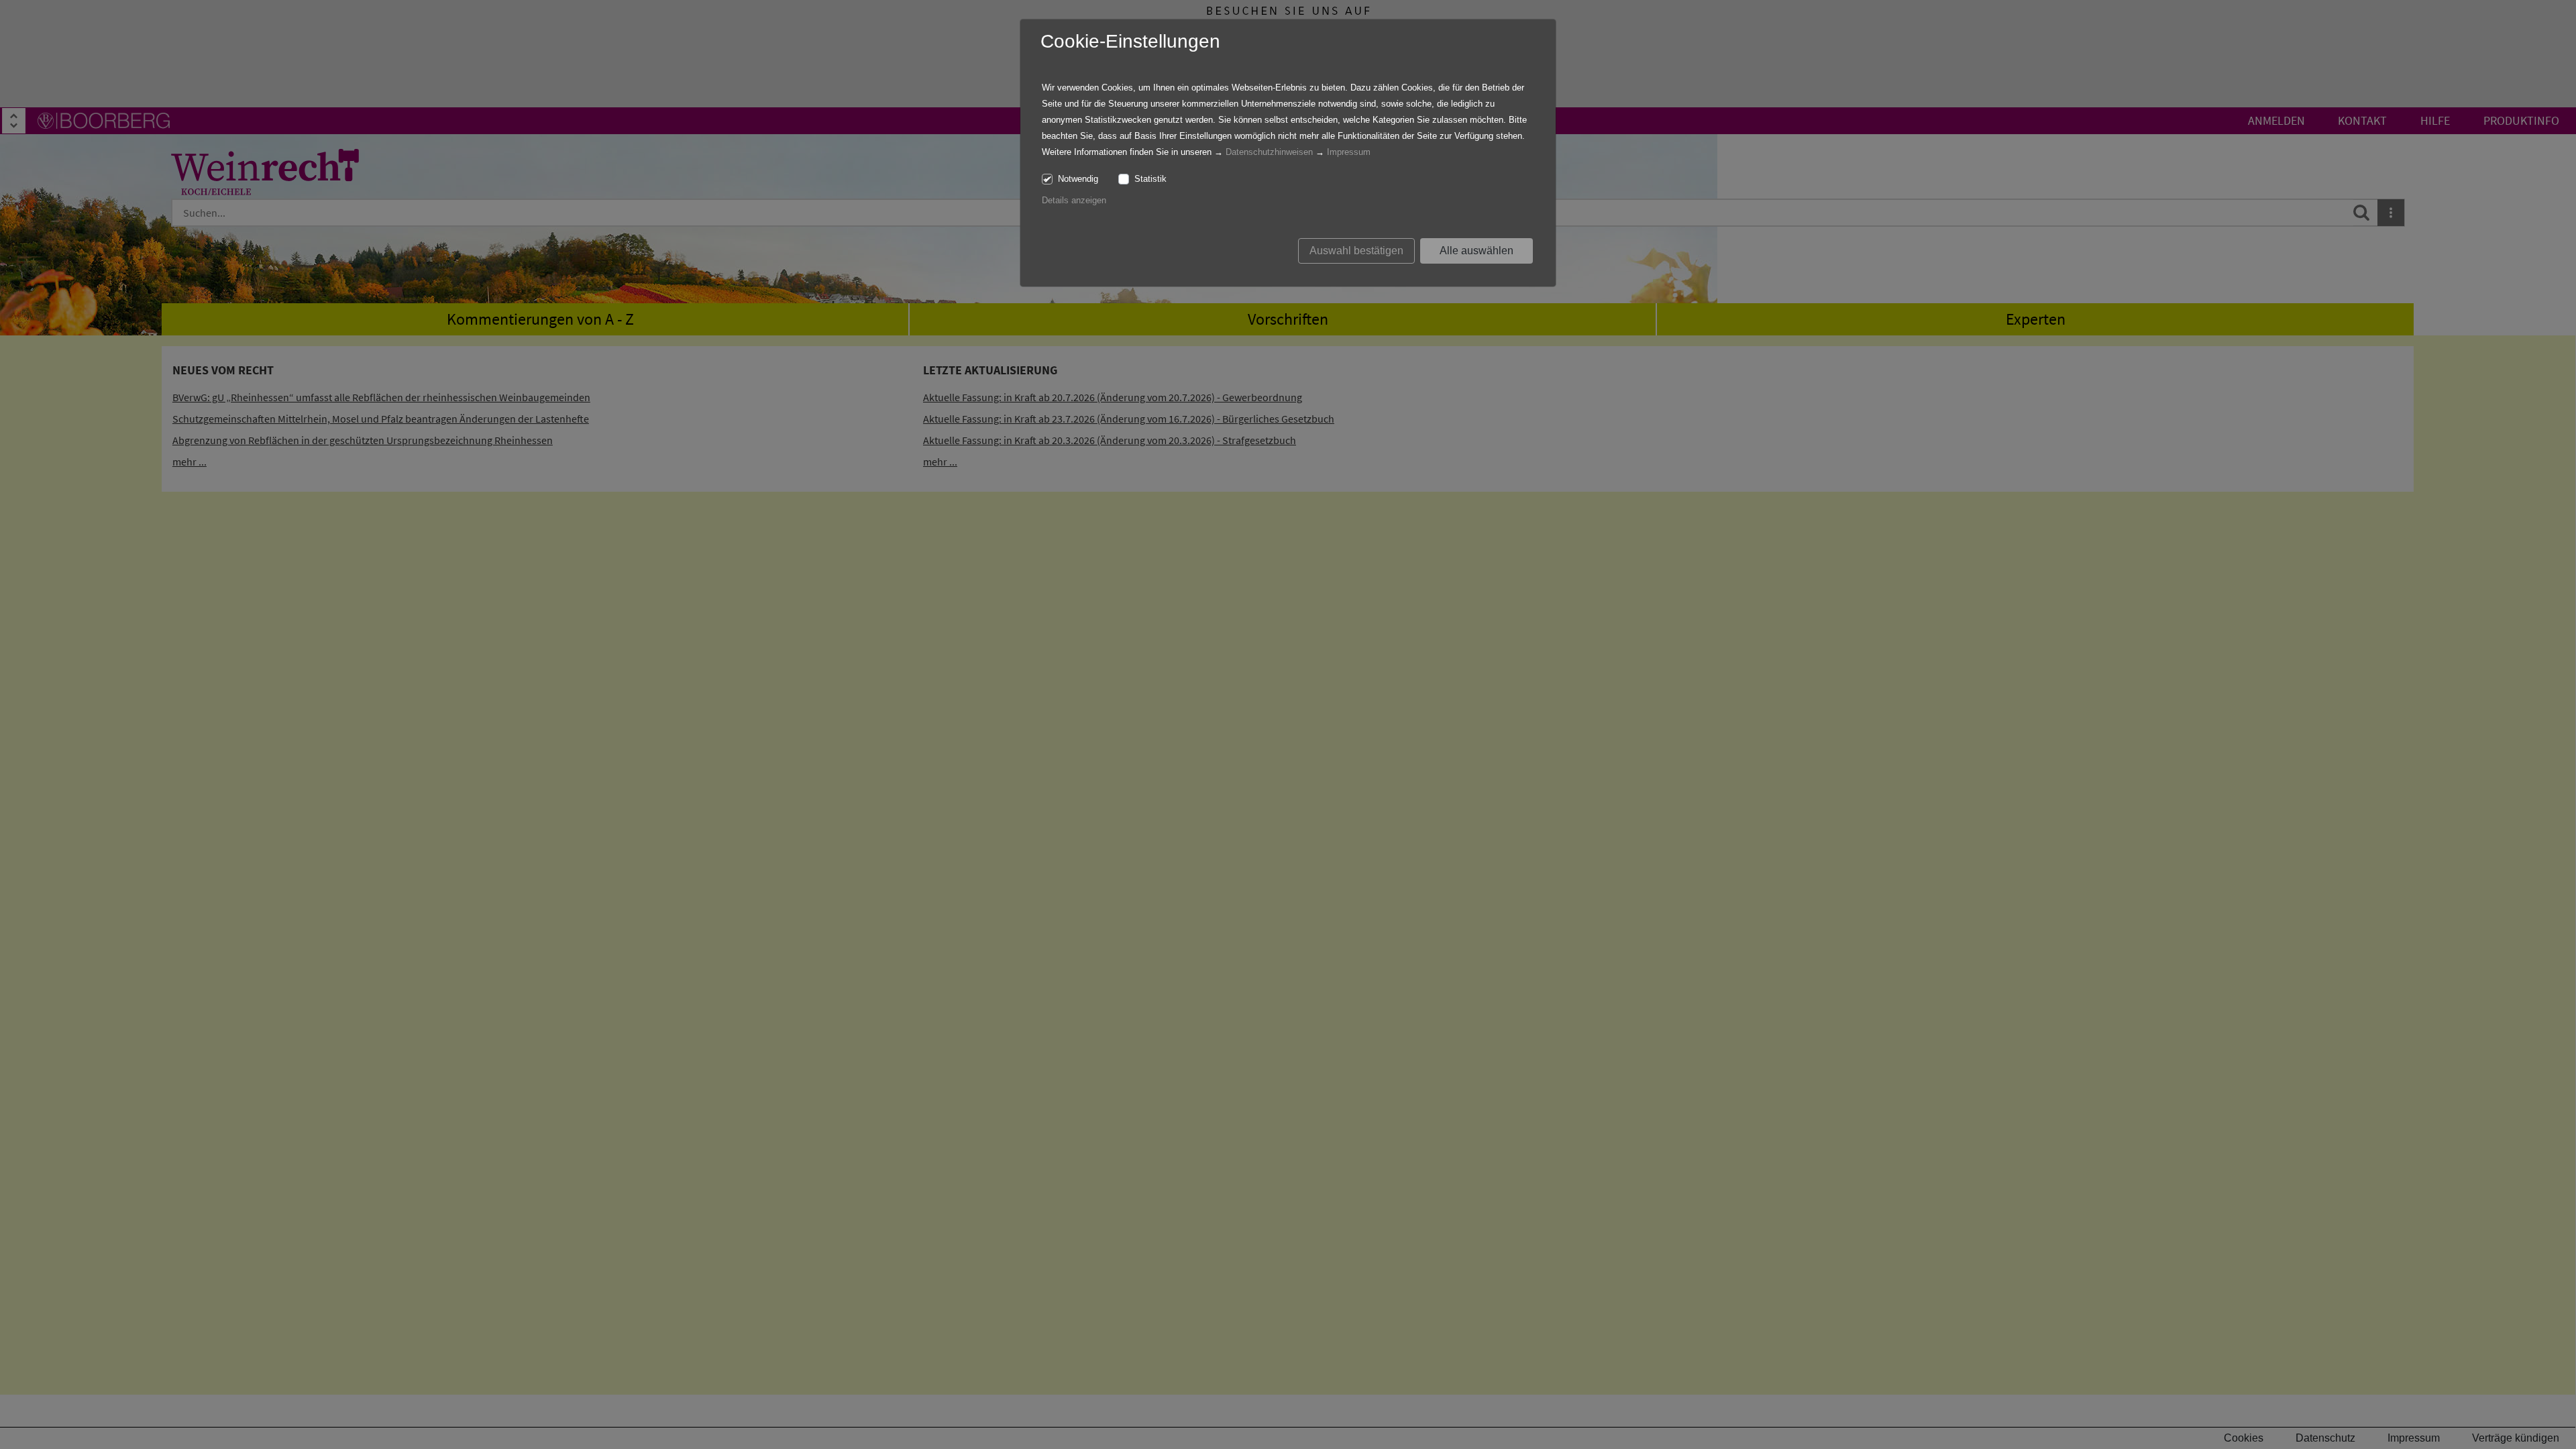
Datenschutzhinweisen (1269, 152)
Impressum (1349, 152)
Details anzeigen (1074, 200)
